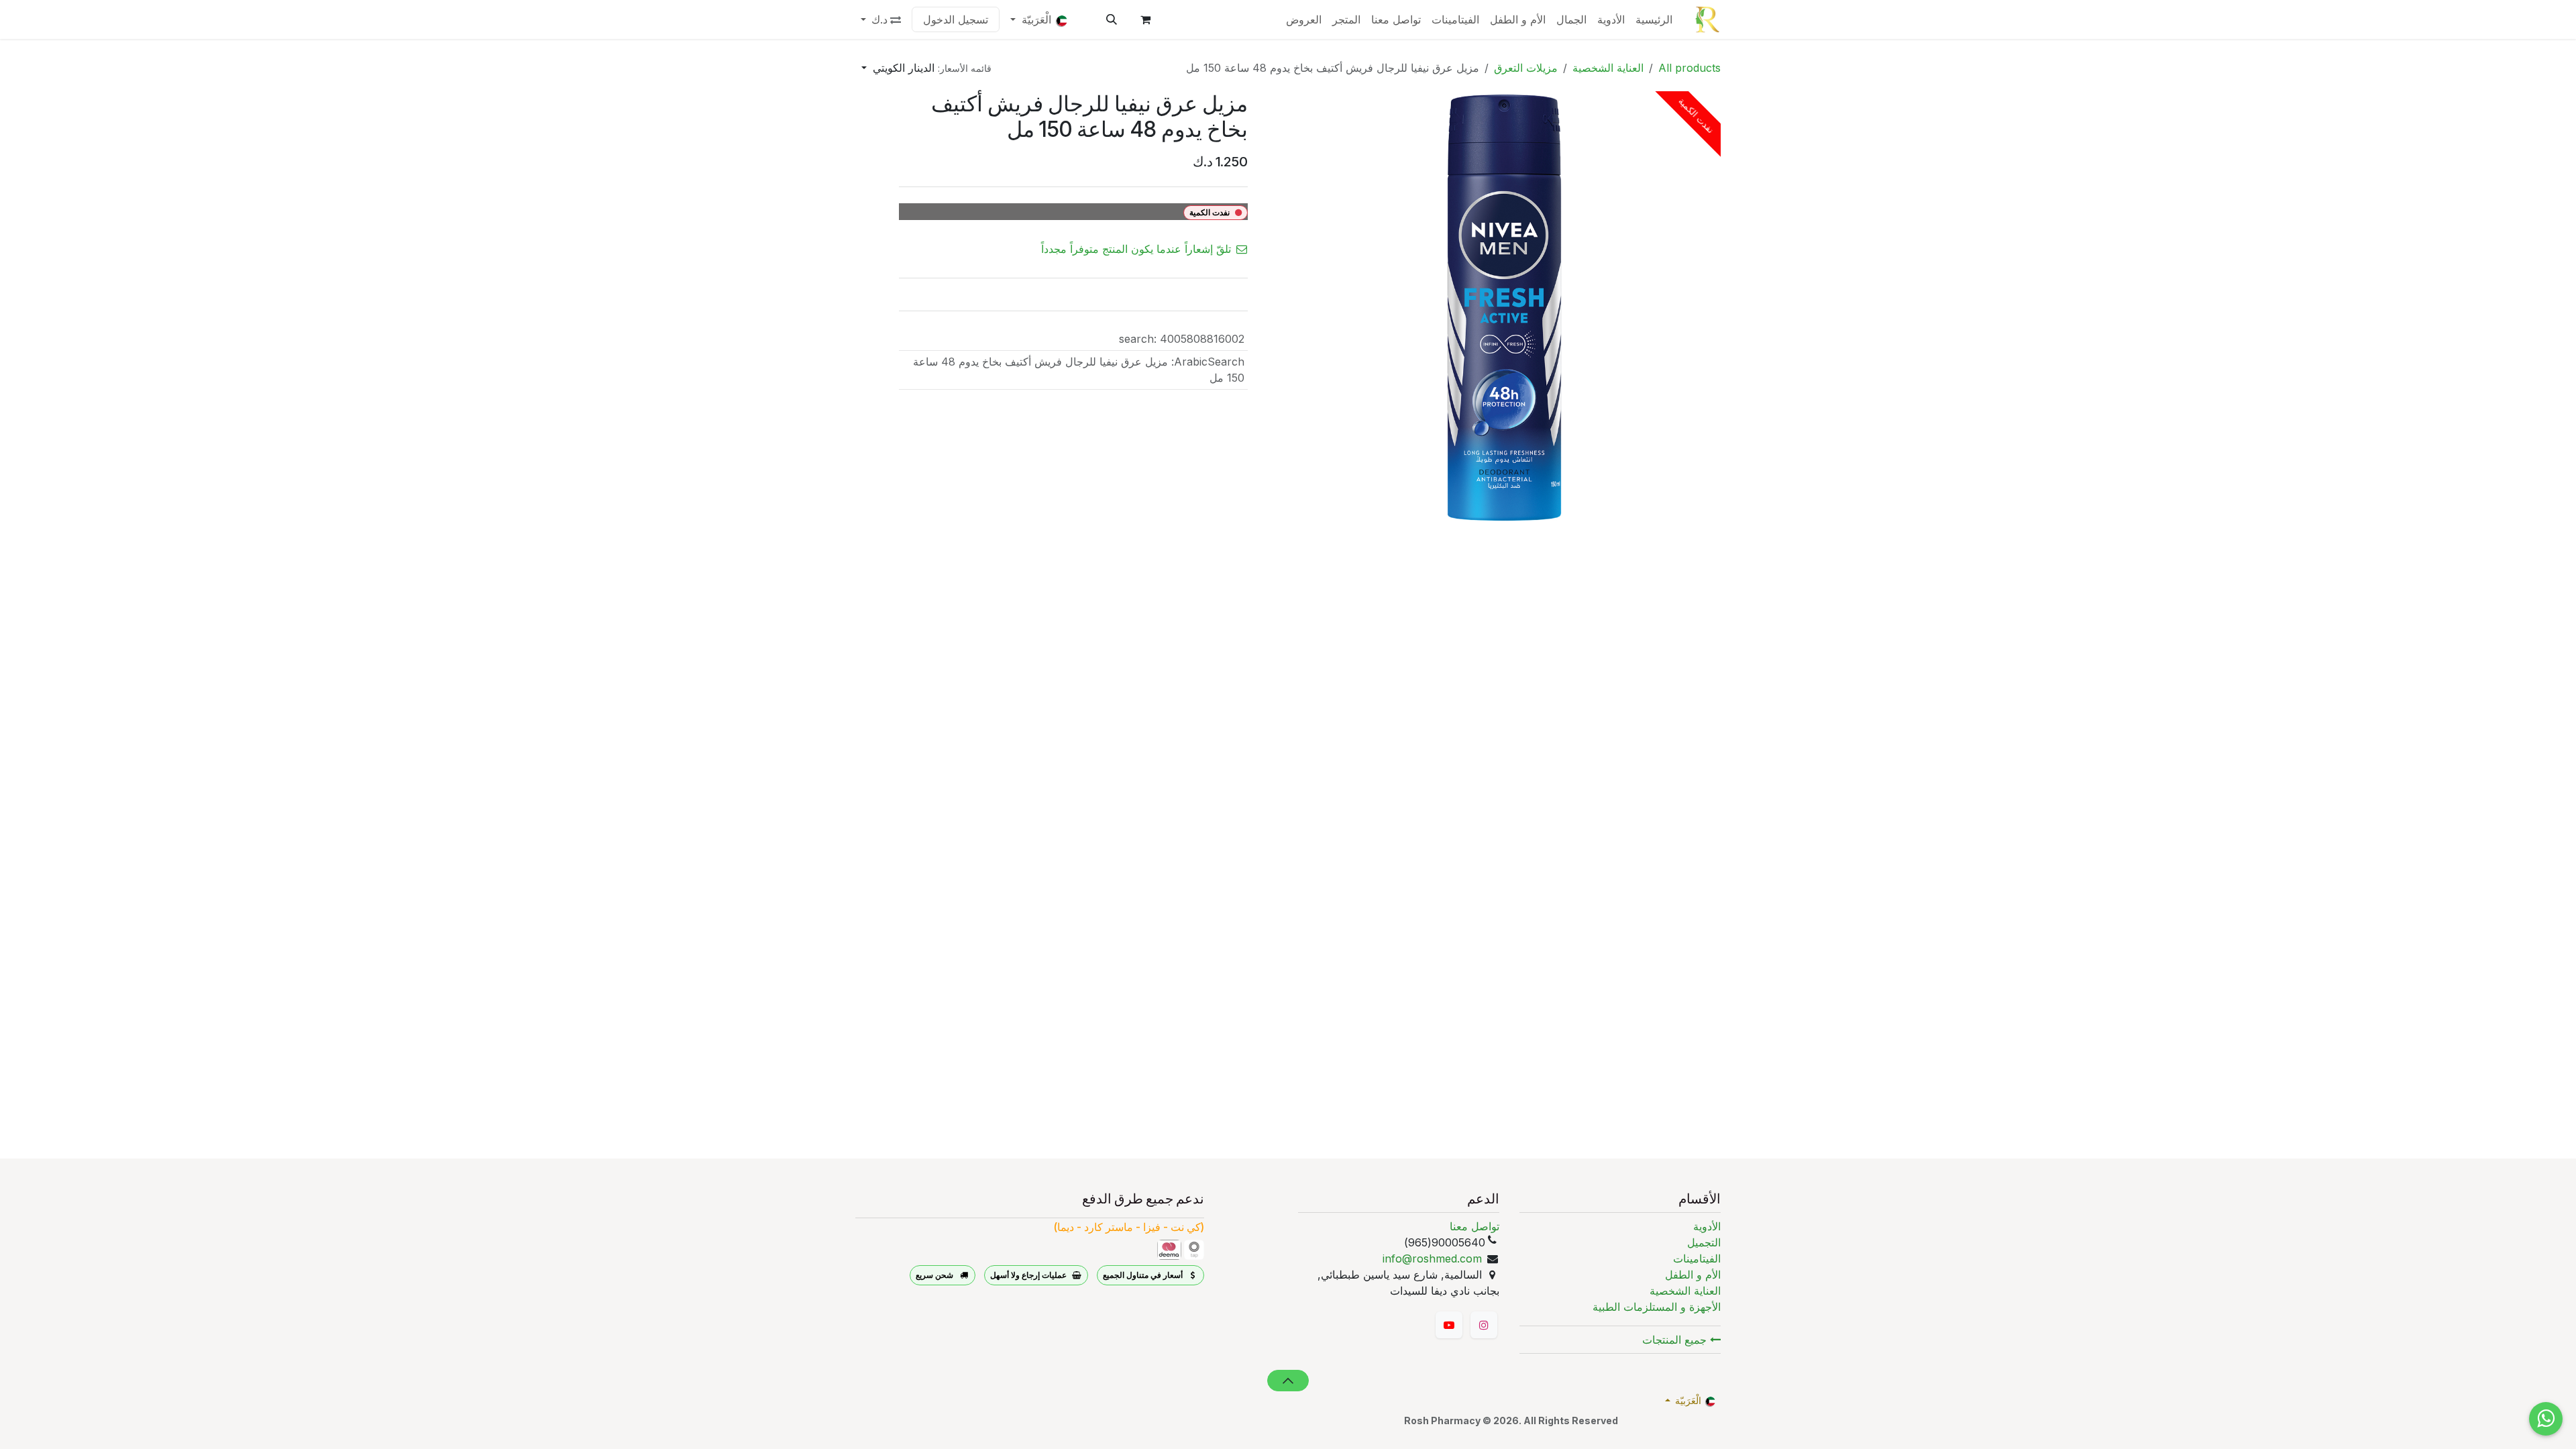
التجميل (1704, 1242)
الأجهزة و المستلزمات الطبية (1657, 1307)
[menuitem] (1654, 19)
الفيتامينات (1697, 1258)
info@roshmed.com (1432, 1258)
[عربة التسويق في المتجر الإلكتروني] (1145, 19)
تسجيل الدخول (956, 19)
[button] (1112, 19)
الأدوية (1707, 1226)
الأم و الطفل (1693, 1275)
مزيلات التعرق (1526, 68)
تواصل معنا (1474, 1226)
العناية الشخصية (1608, 68)
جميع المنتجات (1676, 1340)
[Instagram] (1484, 1325)
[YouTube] (1449, 1325)
